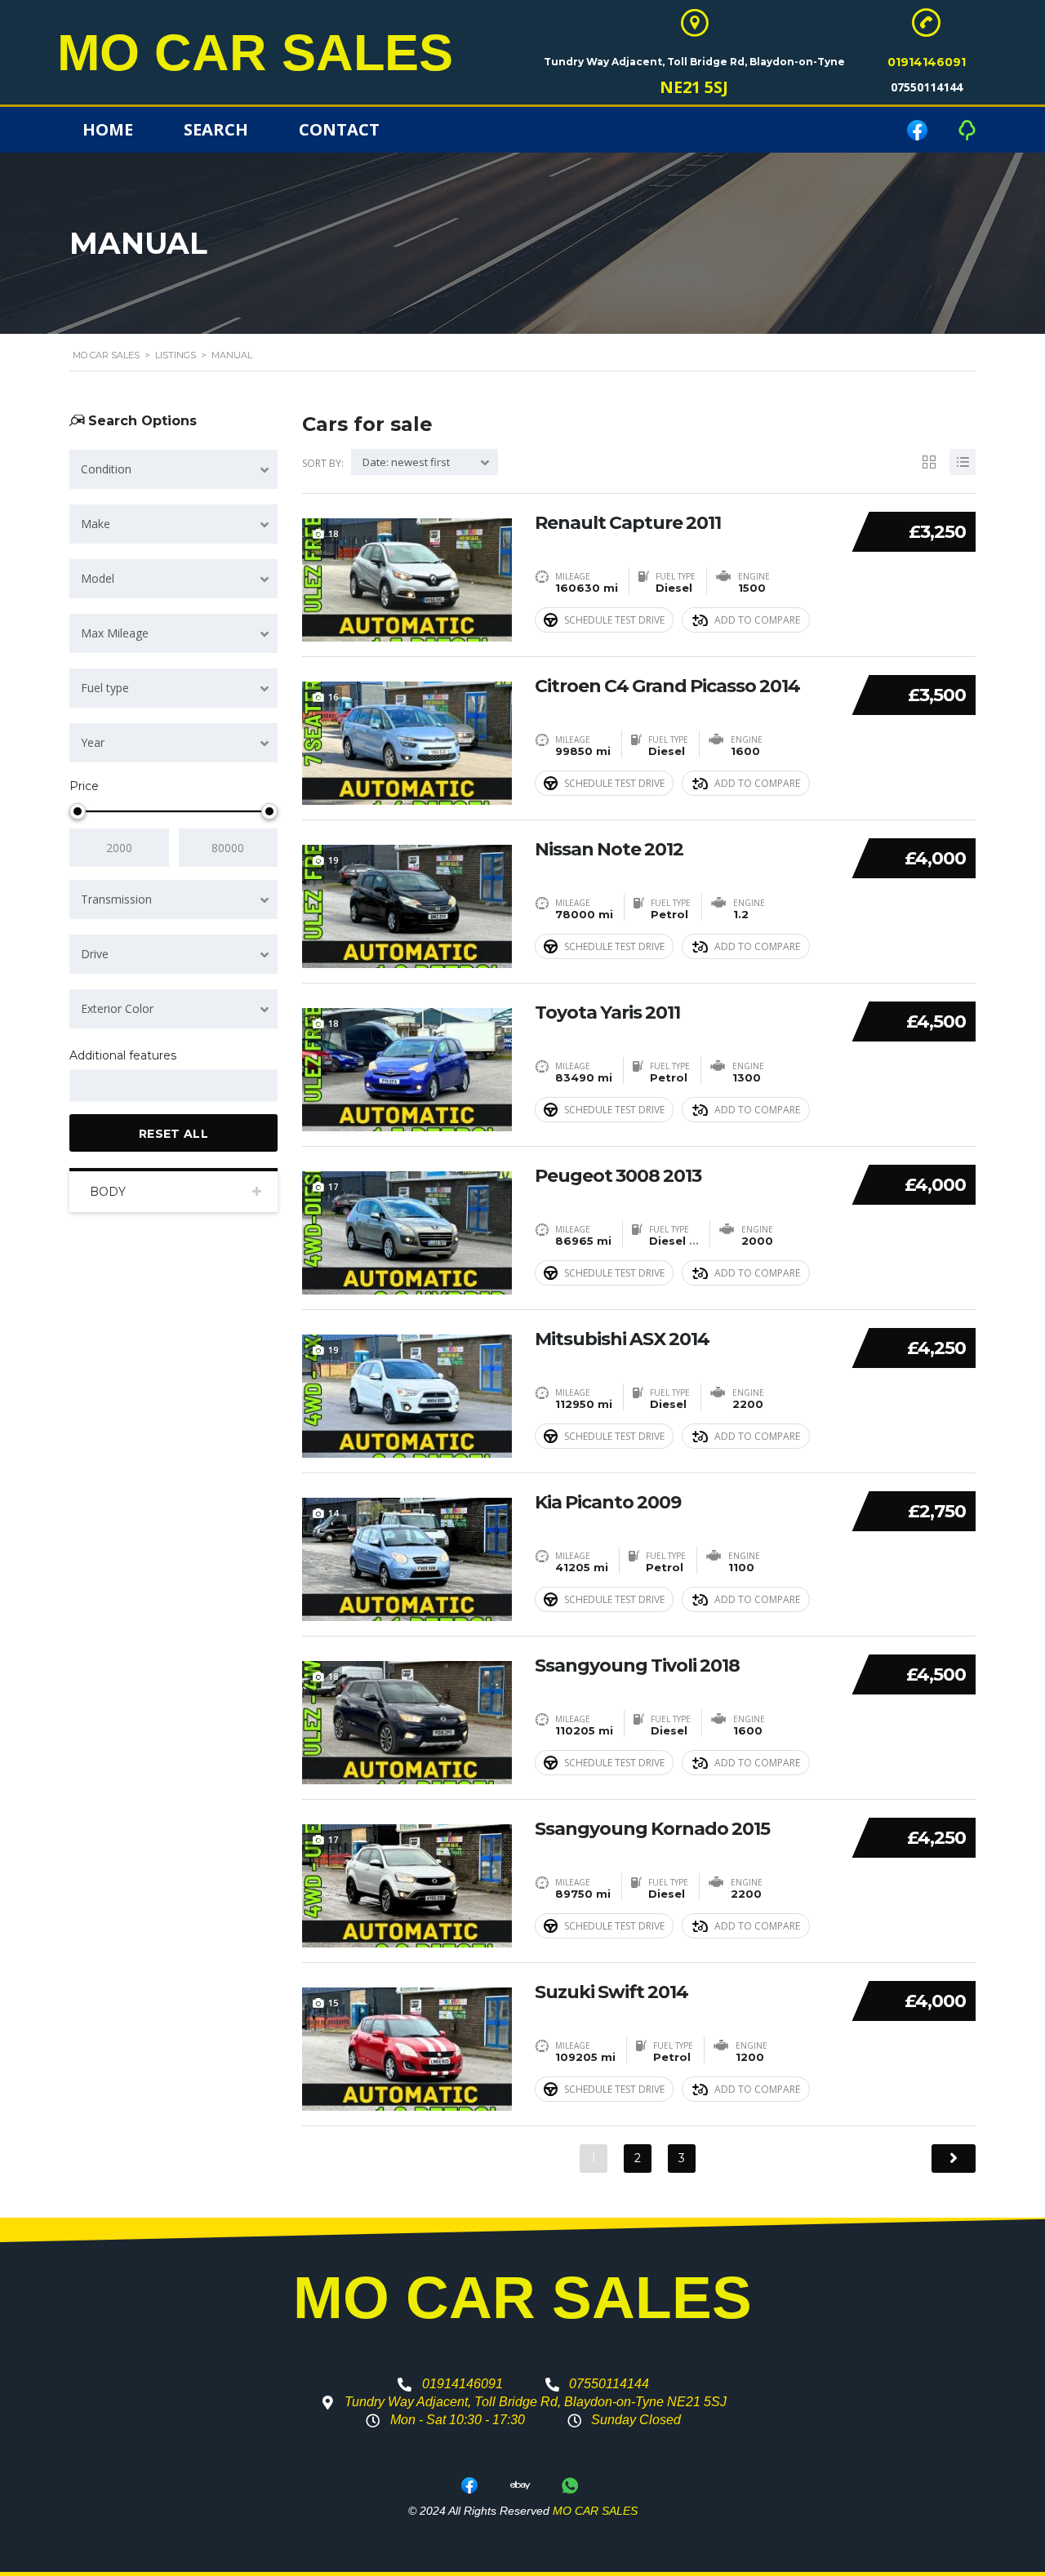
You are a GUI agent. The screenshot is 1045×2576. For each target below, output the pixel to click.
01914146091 (927, 62)
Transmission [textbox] (116, 899)
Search (216, 129)
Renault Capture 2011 (628, 523)
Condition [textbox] (106, 469)
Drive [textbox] (95, 954)
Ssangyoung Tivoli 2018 (637, 1666)
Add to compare (757, 620)
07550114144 (927, 87)
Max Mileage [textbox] (115, 633)
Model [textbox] (98, 578)
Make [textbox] (96, 524)
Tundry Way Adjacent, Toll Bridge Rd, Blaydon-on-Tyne (694, 62)
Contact (339, 129)
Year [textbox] (93, 742)
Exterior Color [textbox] (117, 1008)
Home (108, 129)
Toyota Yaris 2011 (607, 1013)
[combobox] (173, 469)
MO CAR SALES (255, 52)
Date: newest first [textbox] (406, 462)
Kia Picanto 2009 (608, 1503)
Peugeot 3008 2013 (618, 1176)
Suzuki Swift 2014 (611, 1992)
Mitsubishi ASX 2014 (622, 1339)
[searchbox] (89, 1086)
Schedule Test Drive (614, 620)
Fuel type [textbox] (105, 688)
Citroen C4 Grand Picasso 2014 (667, 686)
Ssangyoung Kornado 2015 (652, 1829)
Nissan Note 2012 (609, 850)
